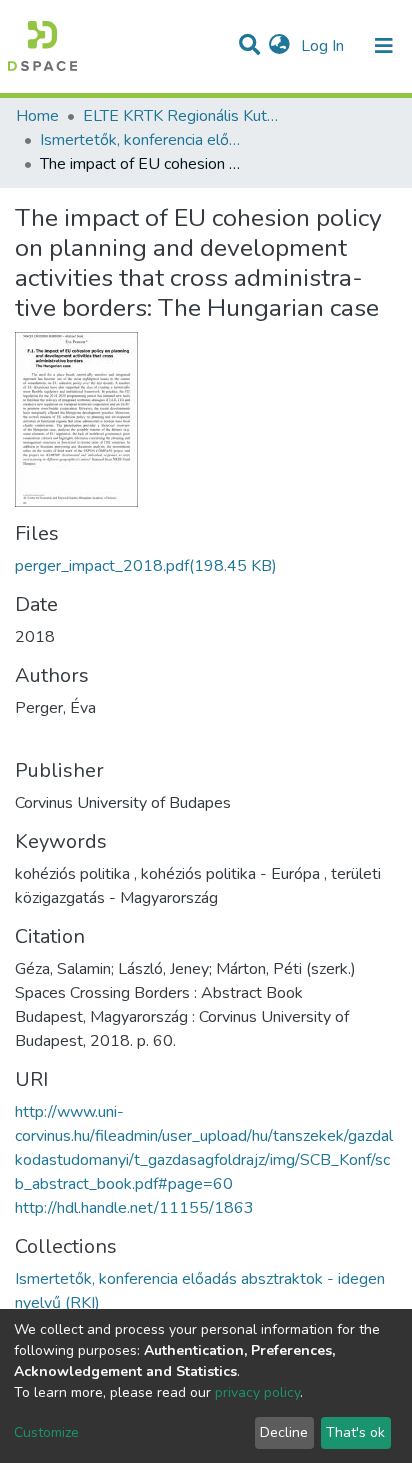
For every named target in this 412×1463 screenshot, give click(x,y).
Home (37, 116)
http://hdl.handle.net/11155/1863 (134, 1208)
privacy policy (257, 1392)
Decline (284, 1432)
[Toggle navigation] (384, 46)
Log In (324, 46)
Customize (46, 1432)
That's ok (355, 1432)
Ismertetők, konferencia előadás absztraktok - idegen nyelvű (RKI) (140, 140)
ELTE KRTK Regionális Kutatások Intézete (183, 116)
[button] (279, 46)
